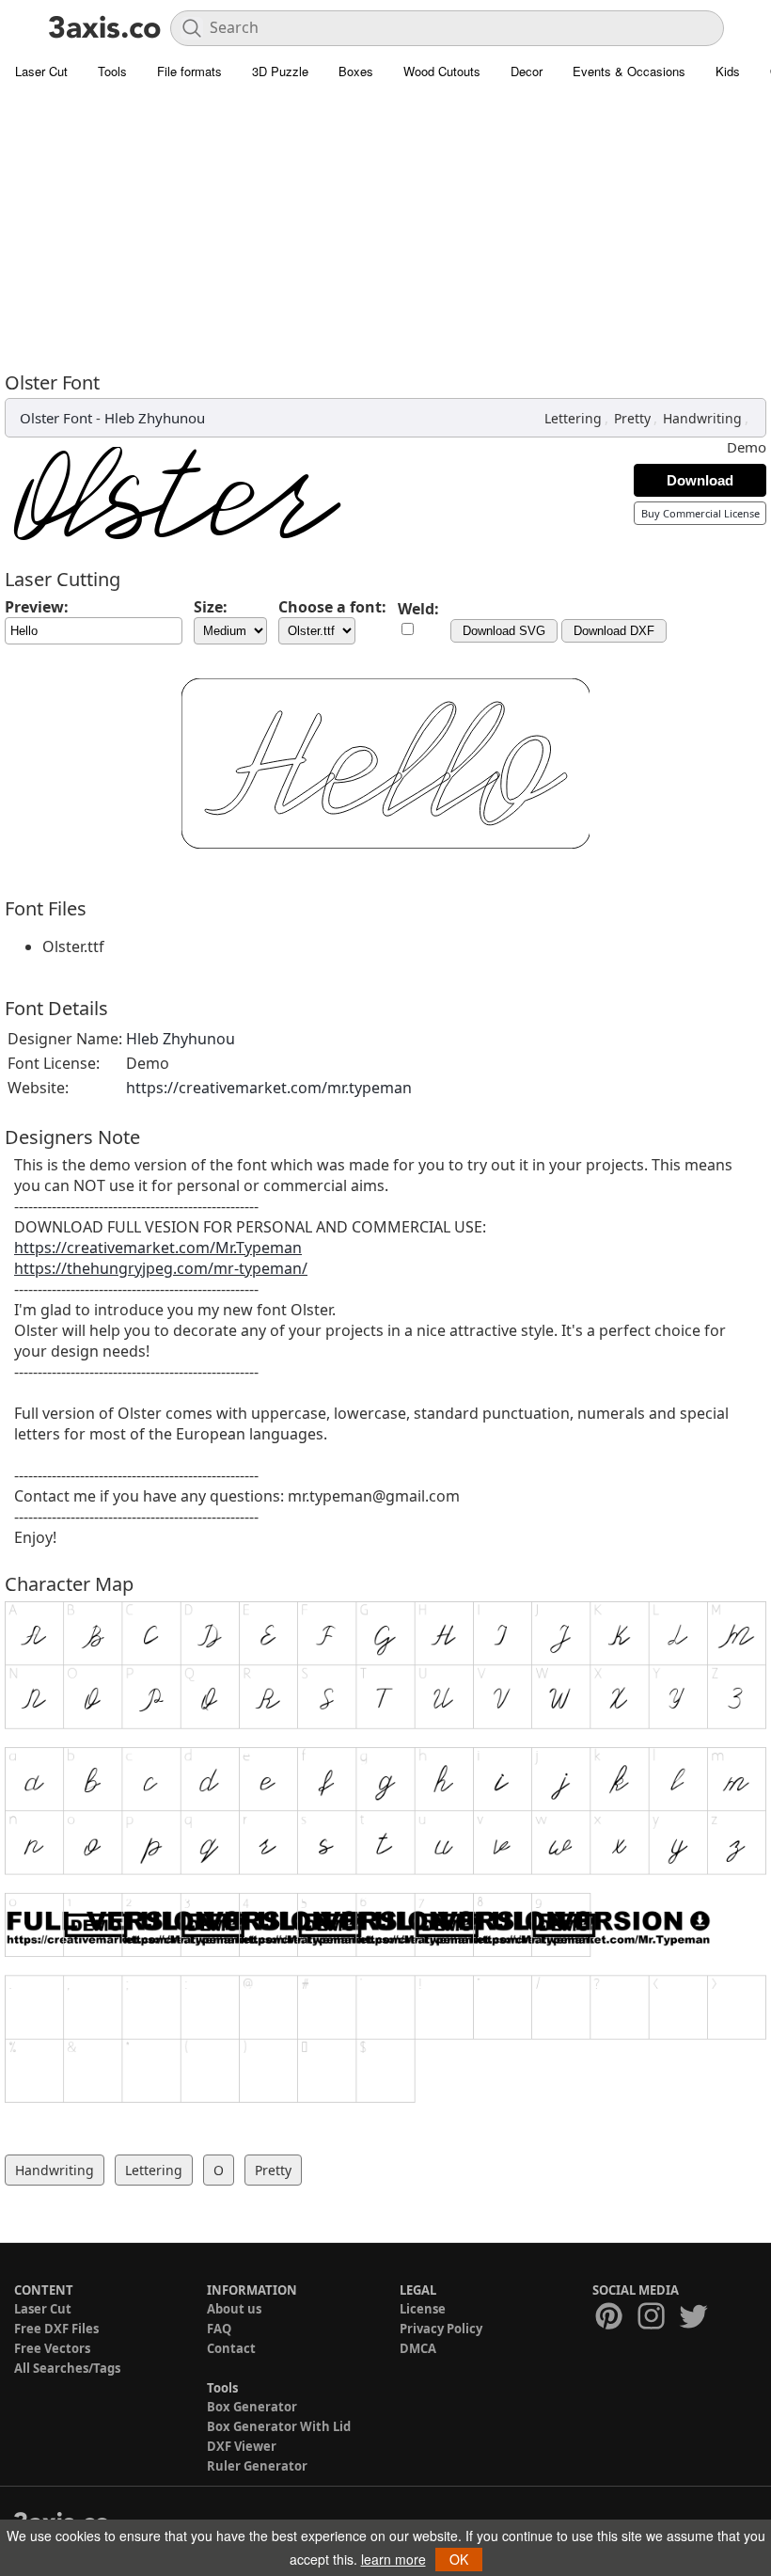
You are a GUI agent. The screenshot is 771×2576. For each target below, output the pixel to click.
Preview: (37, 607)
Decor (527, 71)
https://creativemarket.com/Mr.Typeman (158, 1248)
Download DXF (614, 631)
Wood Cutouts (442, 71)
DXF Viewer (242, 2446)
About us (234, 2309)
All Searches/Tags (67, 2368)
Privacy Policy (441, 2329)
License (423, 2309)
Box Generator (252, 2407)
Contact (231, 2348)
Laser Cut (41, 71)
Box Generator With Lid (279, 2426)
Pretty (632, 418)
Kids (728, 71)
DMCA (418, 2348)
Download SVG (504, 631)
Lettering (573, 418)
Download (700, 480)
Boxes (356, 71)
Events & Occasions (629, 71)
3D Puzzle (280, 71)
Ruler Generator (257, 2466)
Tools (112, 71)
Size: (211, 607)
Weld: (418, 609)
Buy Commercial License (700, 513)
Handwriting (702, 418)
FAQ (219, 2329)
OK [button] (459, 2559)
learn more (393, 2559)
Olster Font (56, 418)
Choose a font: (332, 607)
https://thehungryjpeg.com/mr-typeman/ (161, 1268)
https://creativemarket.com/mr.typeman (269, 1088)
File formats (189, 71)
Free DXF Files (56, 2329)
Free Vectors (52, 2348)
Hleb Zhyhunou (155, 418)
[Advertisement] (385, 231)
